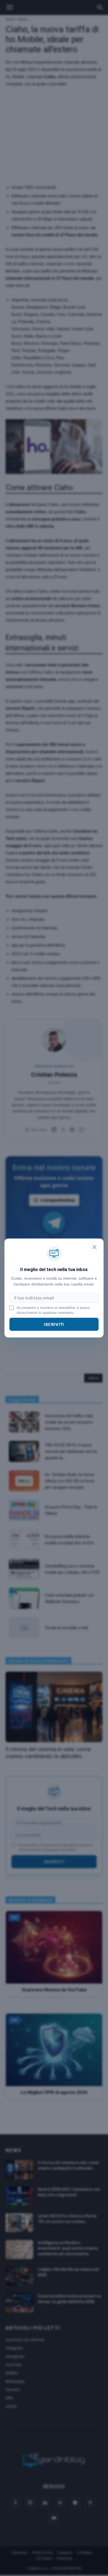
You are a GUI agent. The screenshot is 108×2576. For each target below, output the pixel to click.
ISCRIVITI (54, 1324)
